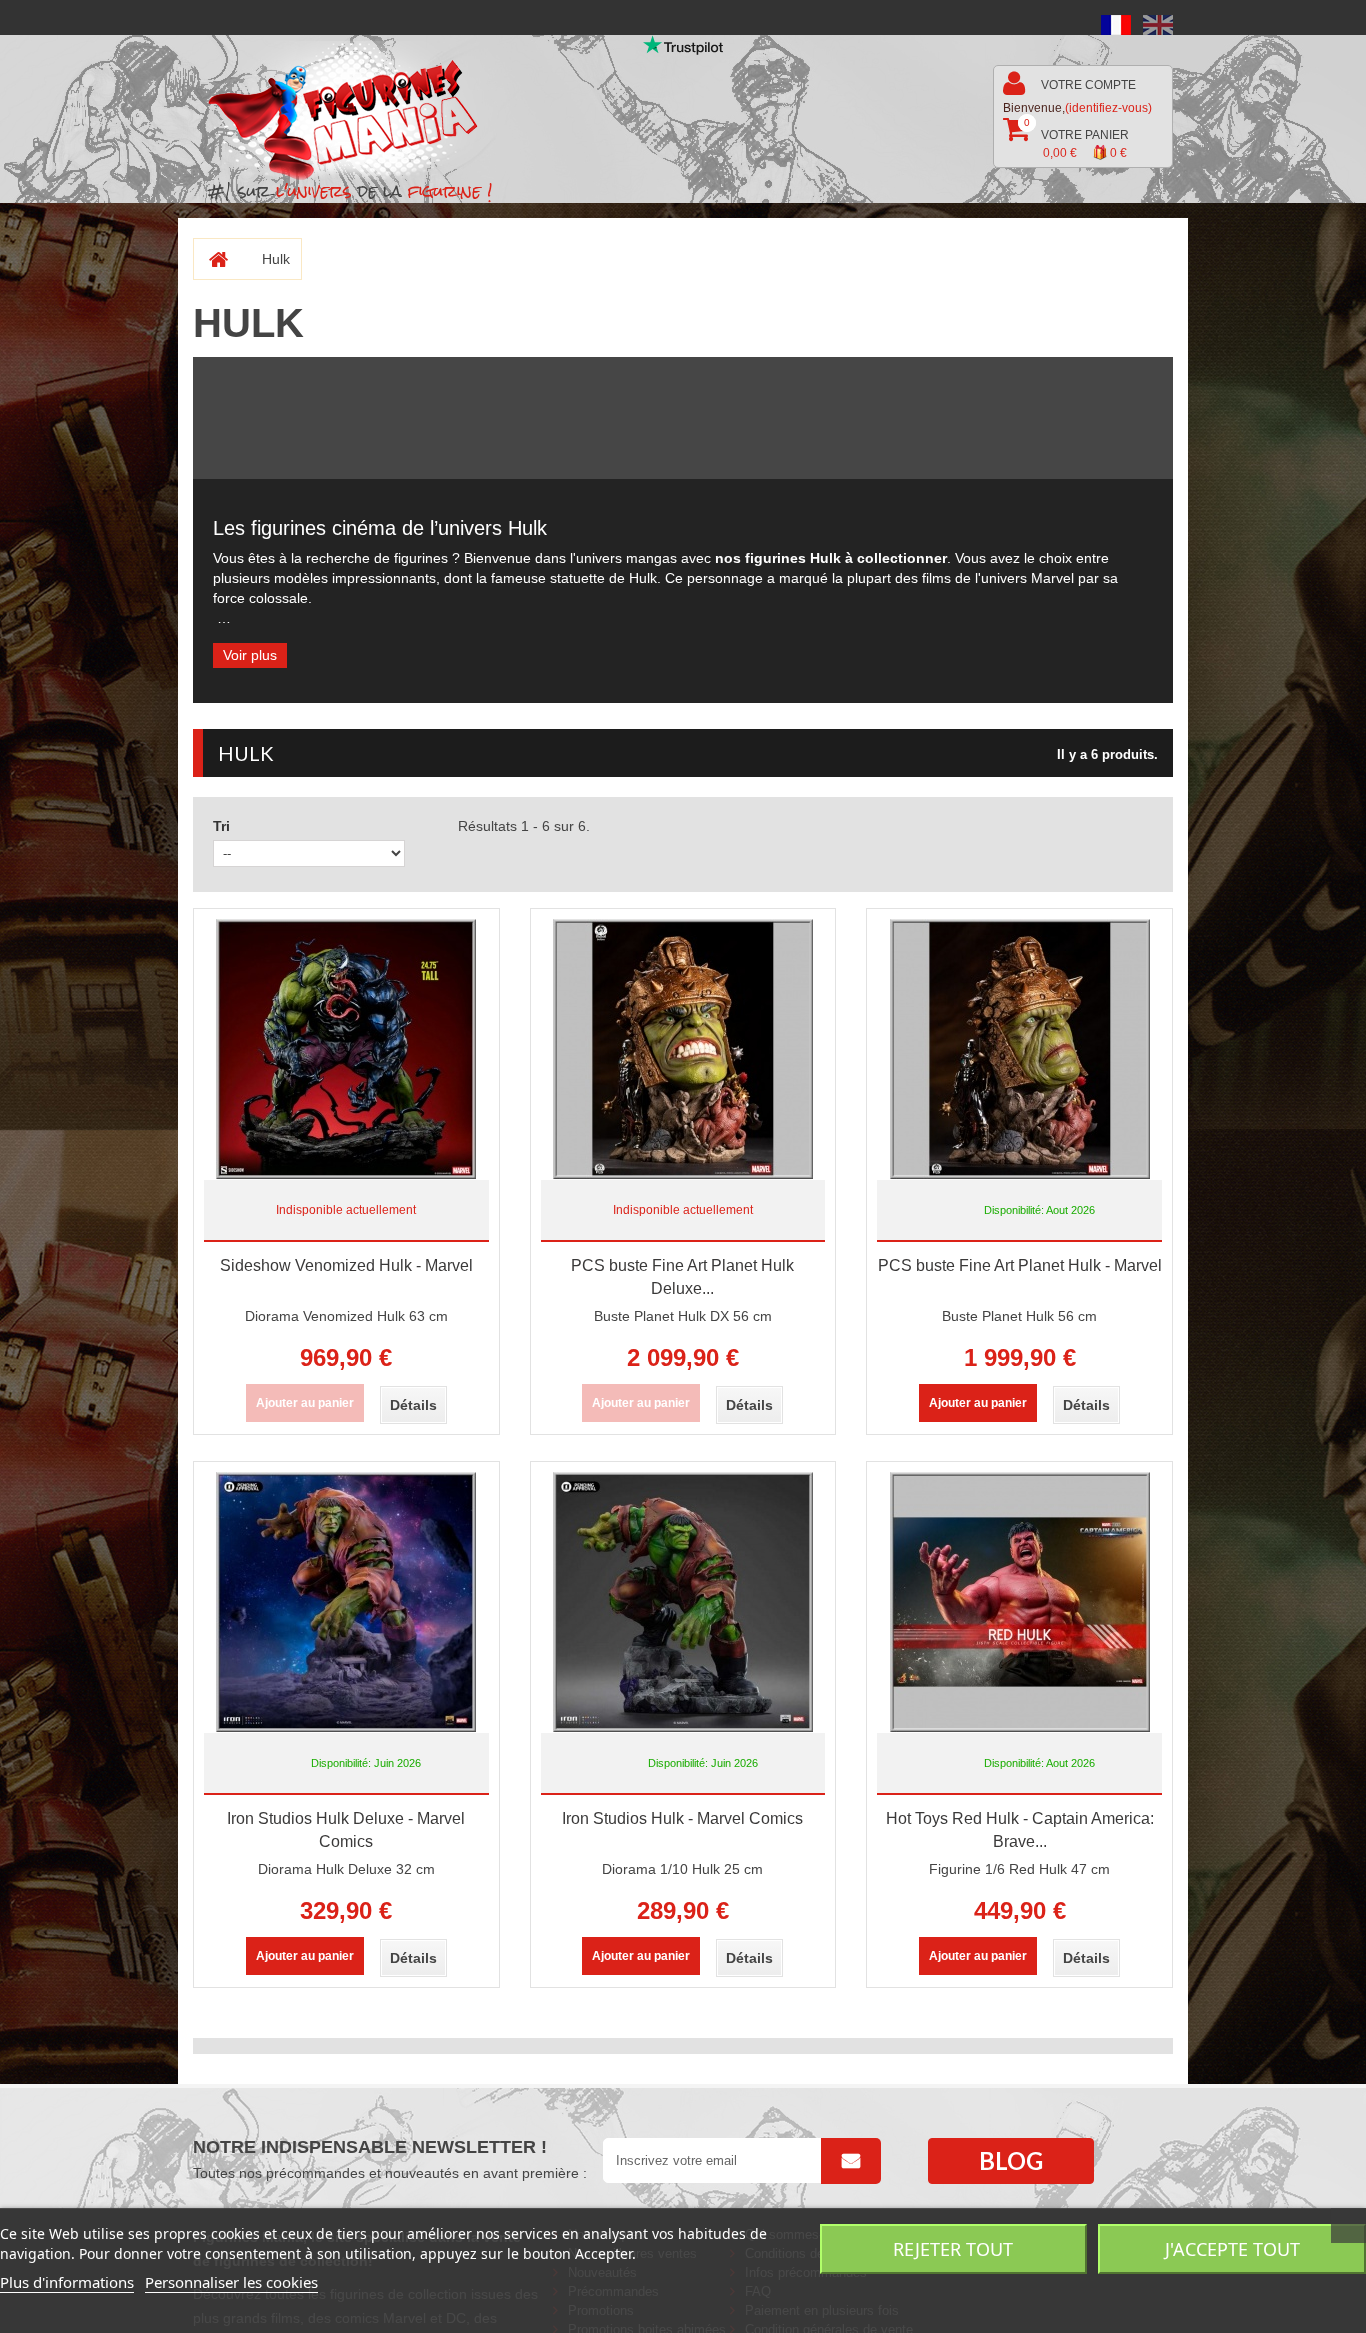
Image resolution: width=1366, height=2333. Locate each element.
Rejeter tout (953, 2249)
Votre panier (1076, 138)
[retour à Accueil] (210, 259)
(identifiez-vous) (1108, 108)
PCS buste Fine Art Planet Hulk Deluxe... (682, 1277)
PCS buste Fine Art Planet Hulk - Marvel (1020, 1265)
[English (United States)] (1158, 24)
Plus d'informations (67, 2282)
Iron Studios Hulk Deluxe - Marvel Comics (346, 1830)
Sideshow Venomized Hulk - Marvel (346, 1265)
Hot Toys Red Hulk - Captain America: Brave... (1020, 1830)
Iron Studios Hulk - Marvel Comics (682, 1818)
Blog (1011, 2160)
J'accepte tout (1232, 2249)
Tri (221, 826)
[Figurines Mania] (356, 111)
